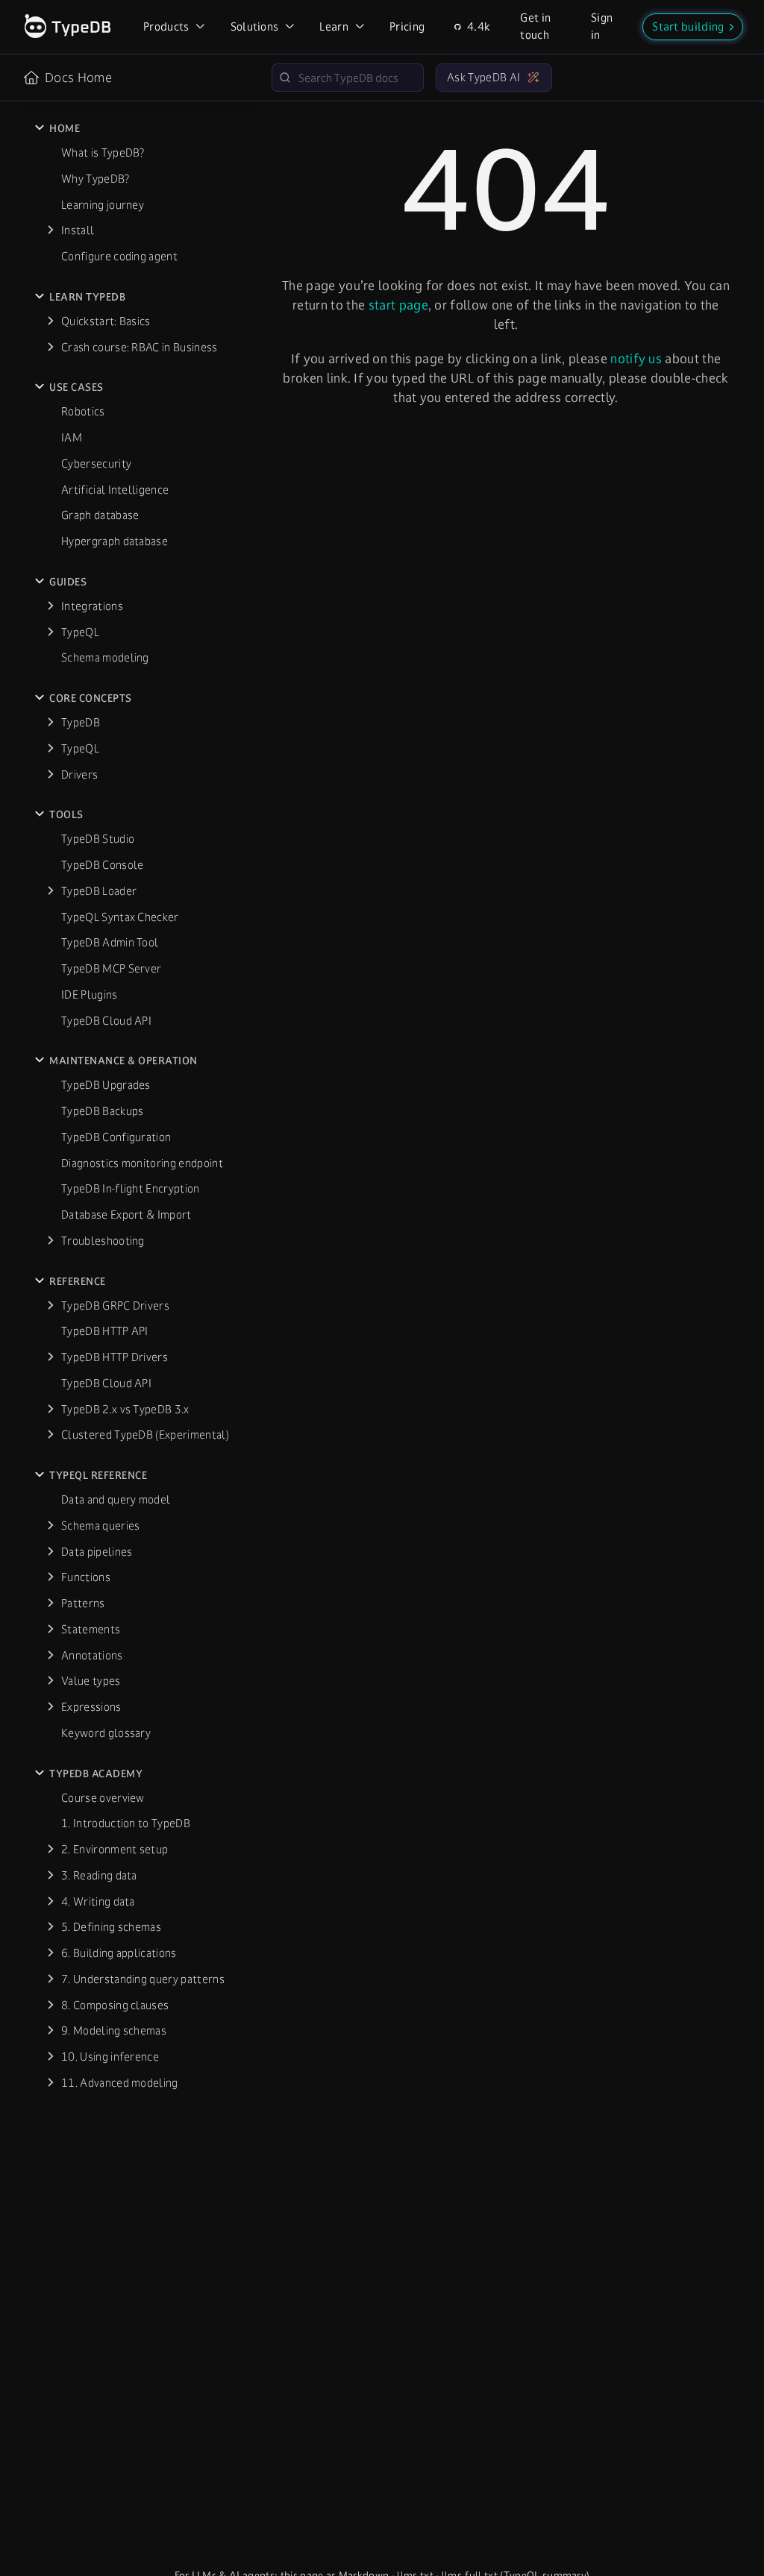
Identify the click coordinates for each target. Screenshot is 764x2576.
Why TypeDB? (95, 179)
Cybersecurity (96, 464)
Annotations (92, 1655)
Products (166, 26)
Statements (91, 1629)
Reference (78, 1281)
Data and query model (116, 1499)
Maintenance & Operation (123, 1061)
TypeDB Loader (99, 891)
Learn (334, 26)
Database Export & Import (126, 1215)
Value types (91, 1681)
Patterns (83, 1603)
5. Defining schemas (111, 1927)
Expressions (91, 1707)
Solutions (255, 26)
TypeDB (81, 722)
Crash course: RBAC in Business (140, 347)
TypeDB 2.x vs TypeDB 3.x (125, 1409)
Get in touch (535, 26)
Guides (68, 582)
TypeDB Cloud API (106, 1021)
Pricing (407, 26)
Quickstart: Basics (106, 321)
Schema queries (100, 1526)
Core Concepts (91, 698)
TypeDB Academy (96, 1774)
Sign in (602, 26)
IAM (72, 437)
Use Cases (76, 387)
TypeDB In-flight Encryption (131, 1188)
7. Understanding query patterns (143, 1979)
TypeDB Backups (102, 1111)
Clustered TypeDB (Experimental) (145, 1435)
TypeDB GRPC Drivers (115, 1306)
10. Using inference (110, 2057)
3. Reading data (99, 1875)
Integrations (92, 606)
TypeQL (80, 632)
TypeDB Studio (98, 839)
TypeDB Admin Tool (110, 942)
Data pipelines (97, 1552)
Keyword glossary (106, 1733)
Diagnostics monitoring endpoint (142, 1163)
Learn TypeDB (87, 297)
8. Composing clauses (115, 2005)
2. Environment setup (115, 1849)
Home (65, 128)
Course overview (103, 1798)
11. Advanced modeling (120, 2083)
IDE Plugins (90, 995)
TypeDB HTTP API (105, 1331)
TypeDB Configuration (116, 1137)
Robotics (83, 411)
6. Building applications (119, 1953)
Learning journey (103, 205)
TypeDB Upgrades (106, 1085)
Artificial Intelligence (115, 490)
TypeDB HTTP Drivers (115, 1357)
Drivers (79, 775)
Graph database (100, 515)
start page (398, 305)
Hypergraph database (115, 541)
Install (78, 230)
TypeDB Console (102, 865)
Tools (66, 814)
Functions (86, 1577)
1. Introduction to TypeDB (126, 1823)
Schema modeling (105, 657)
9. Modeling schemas (114, 2030)
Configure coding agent (119, 256)
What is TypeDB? (103, 153)
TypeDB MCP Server (111, 968)
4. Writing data (98, 1901)
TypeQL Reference (98, 1475)
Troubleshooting (103, 1241)
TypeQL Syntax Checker (120, 917)
